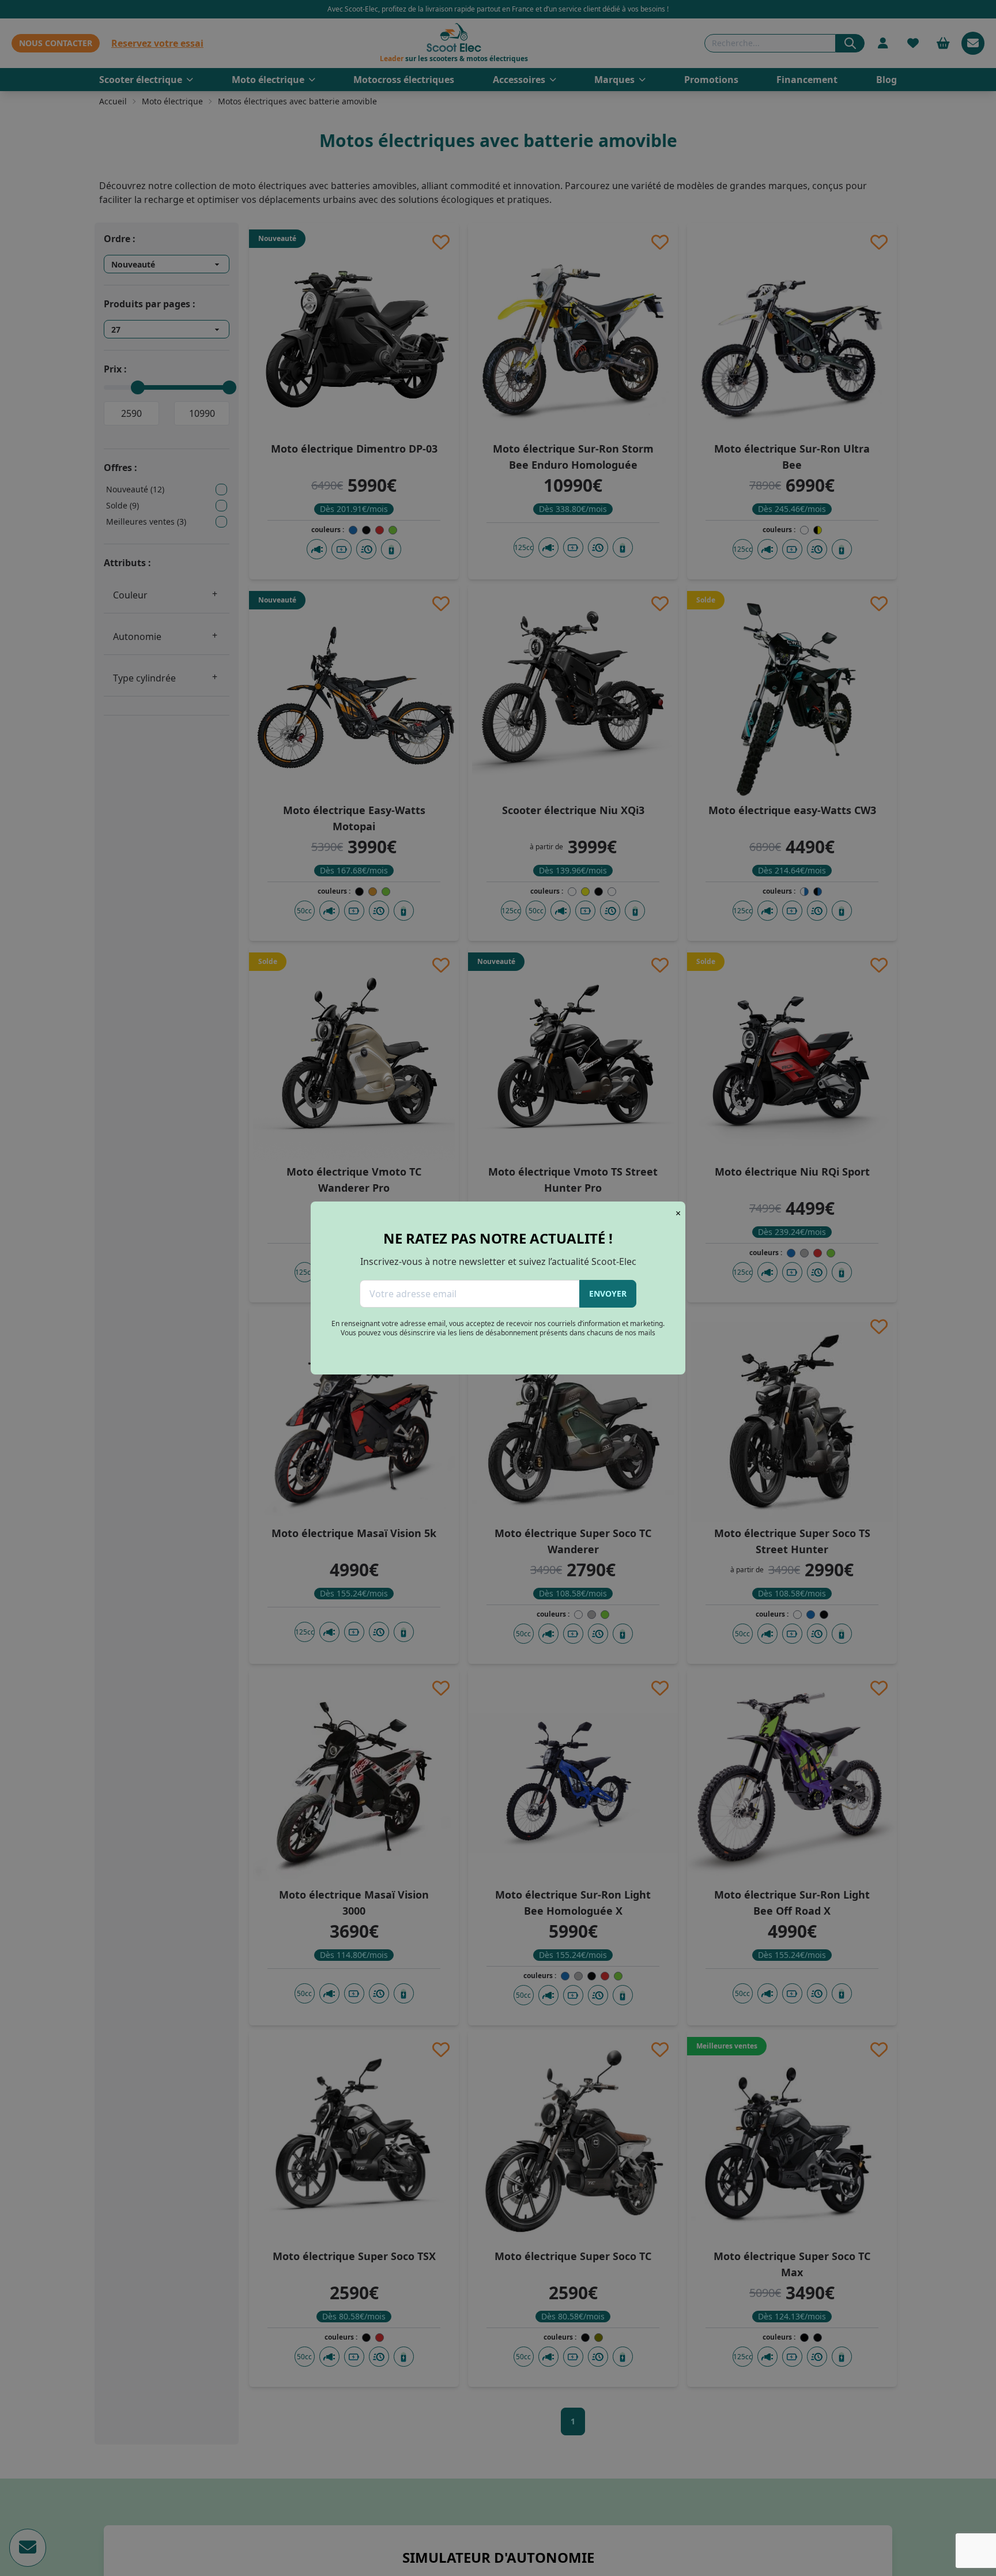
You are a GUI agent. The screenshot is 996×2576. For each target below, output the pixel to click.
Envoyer (608, 1293)
